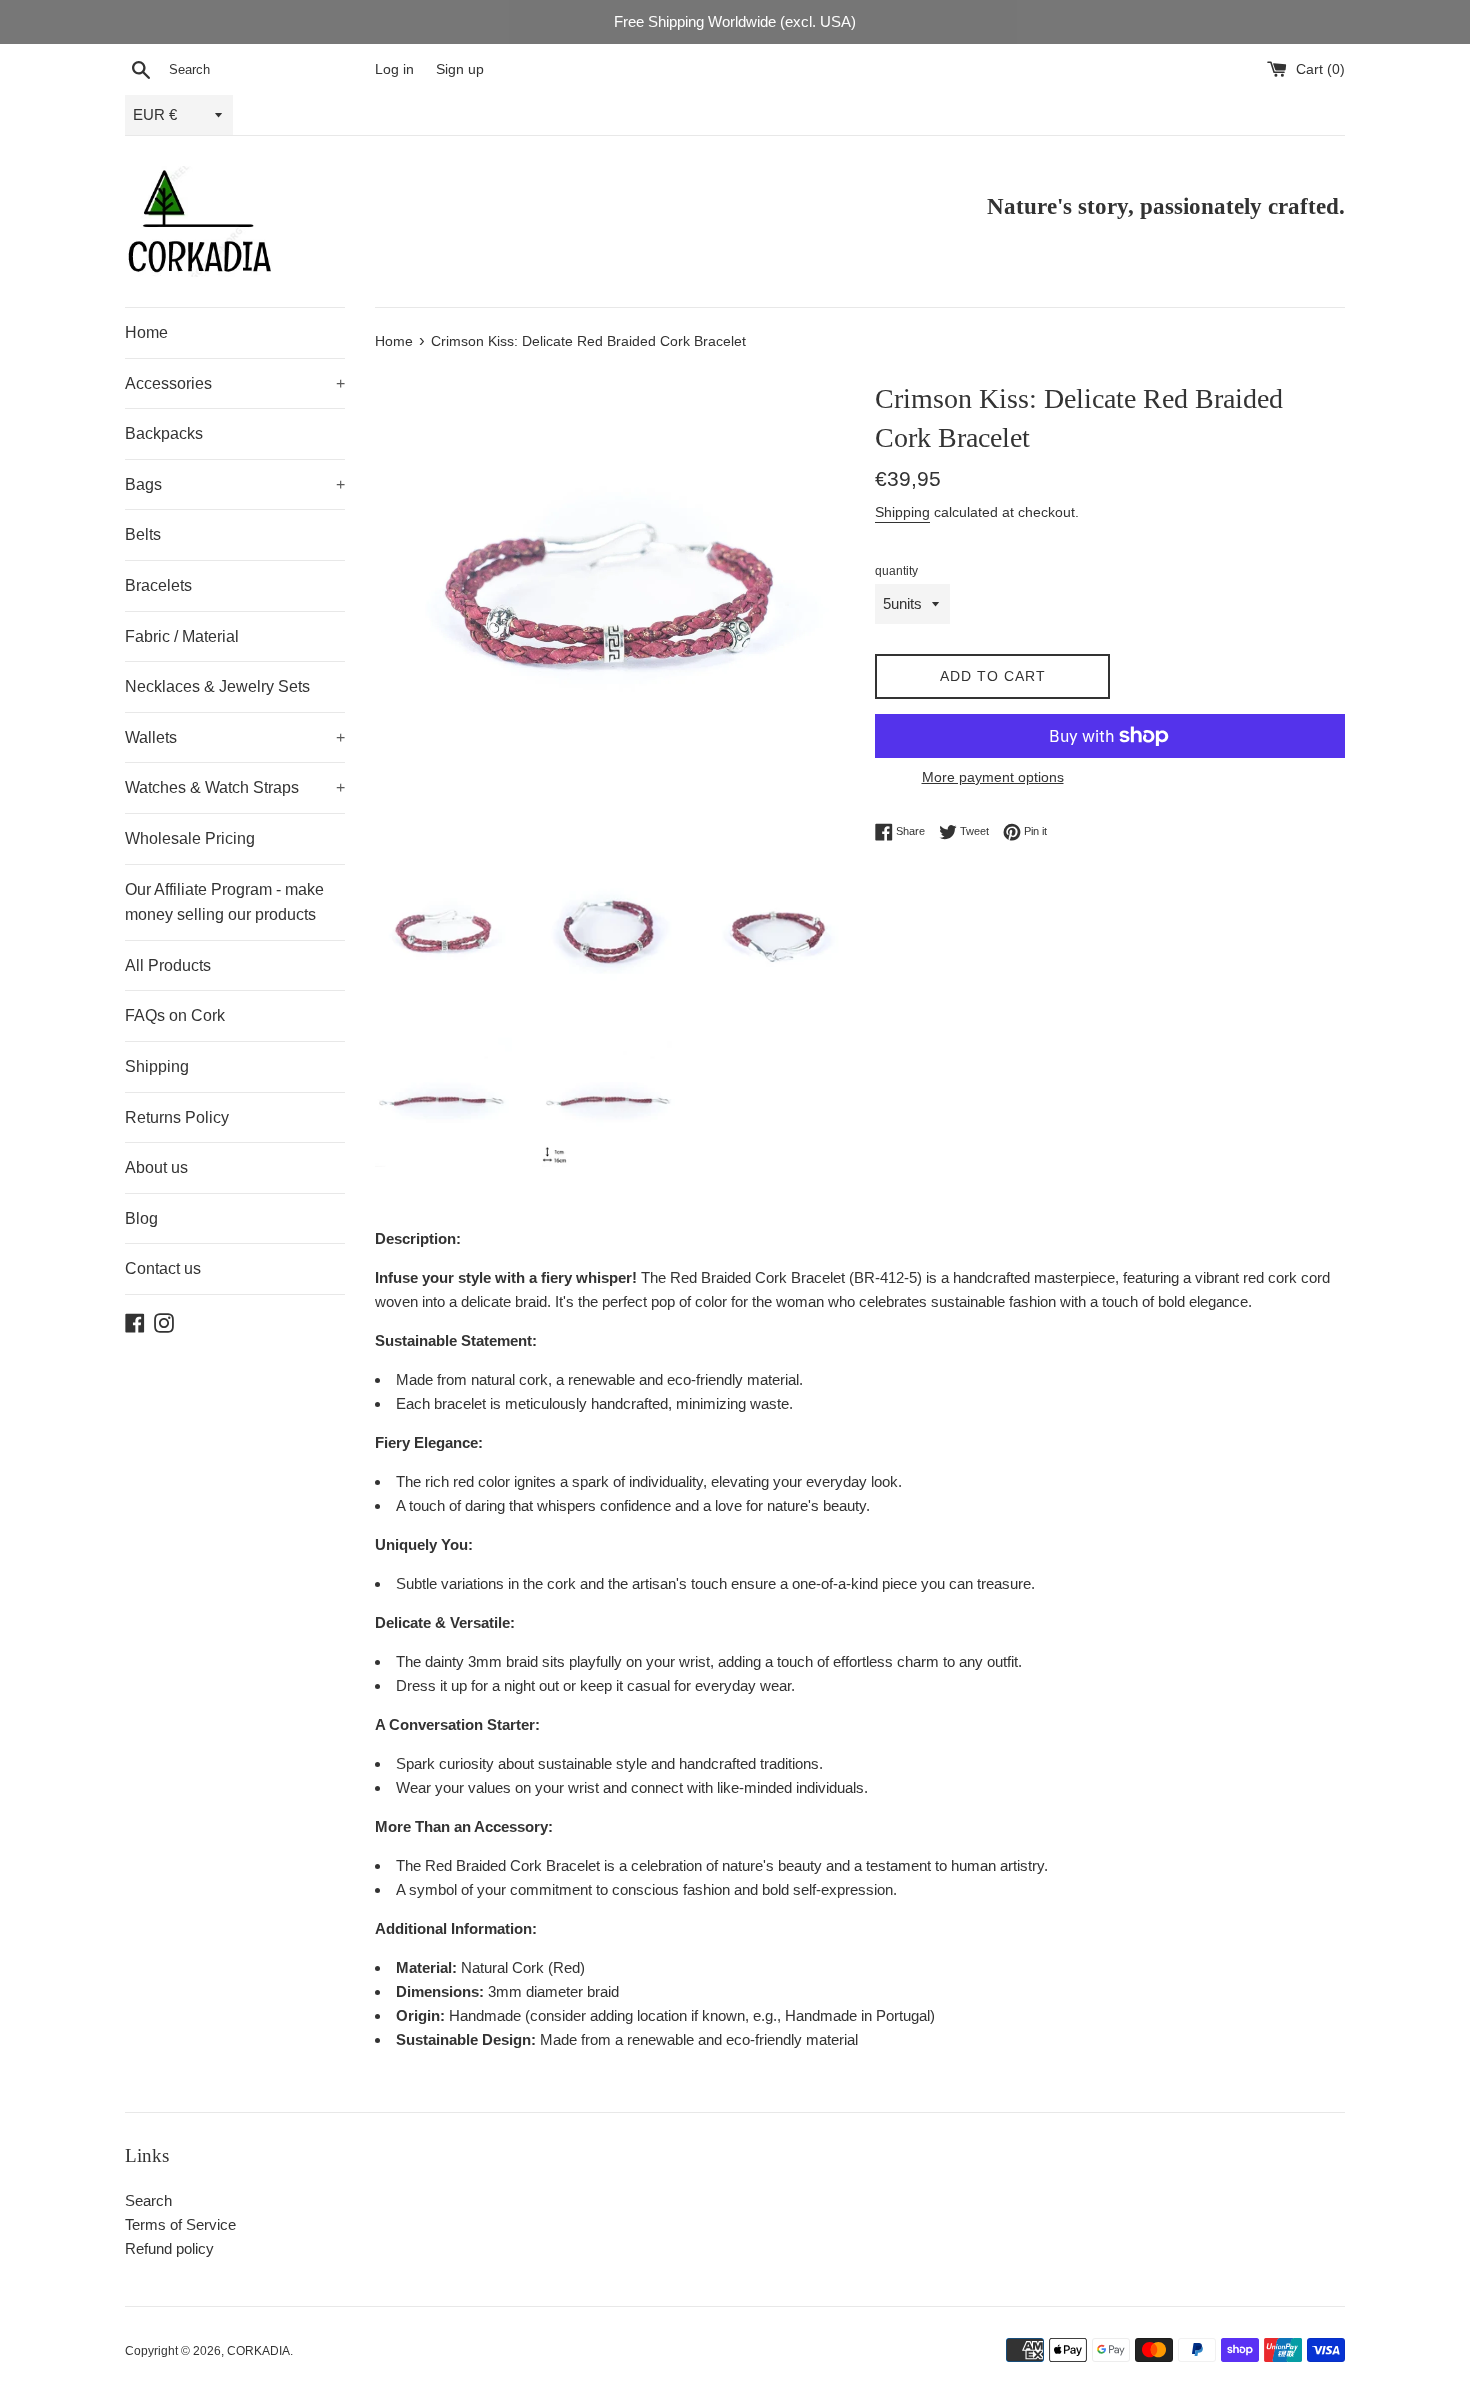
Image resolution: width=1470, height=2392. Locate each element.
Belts (143, 534)
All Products (168, 965)
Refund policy (169, 2248)
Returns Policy (177, 1117)
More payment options (993, 777)
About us (156, 1167)
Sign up (460, 69)
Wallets (235, 737)
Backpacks (164, 433)
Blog (141, 1218)
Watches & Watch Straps (235, 787)
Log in (394, 69)
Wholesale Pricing (190, 838)
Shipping (157, 1066)
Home (146, 332)
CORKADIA (258, 2351)
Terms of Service (180, 2224)
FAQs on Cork (175, 1015)
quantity (896, 571)
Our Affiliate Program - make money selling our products (224, 902)
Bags (235, 484)
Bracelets (158, 585)
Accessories (235, 383)
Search (148, 2200)
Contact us (163, 1268)
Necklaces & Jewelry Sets (217, 686)
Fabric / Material (182, 636)
